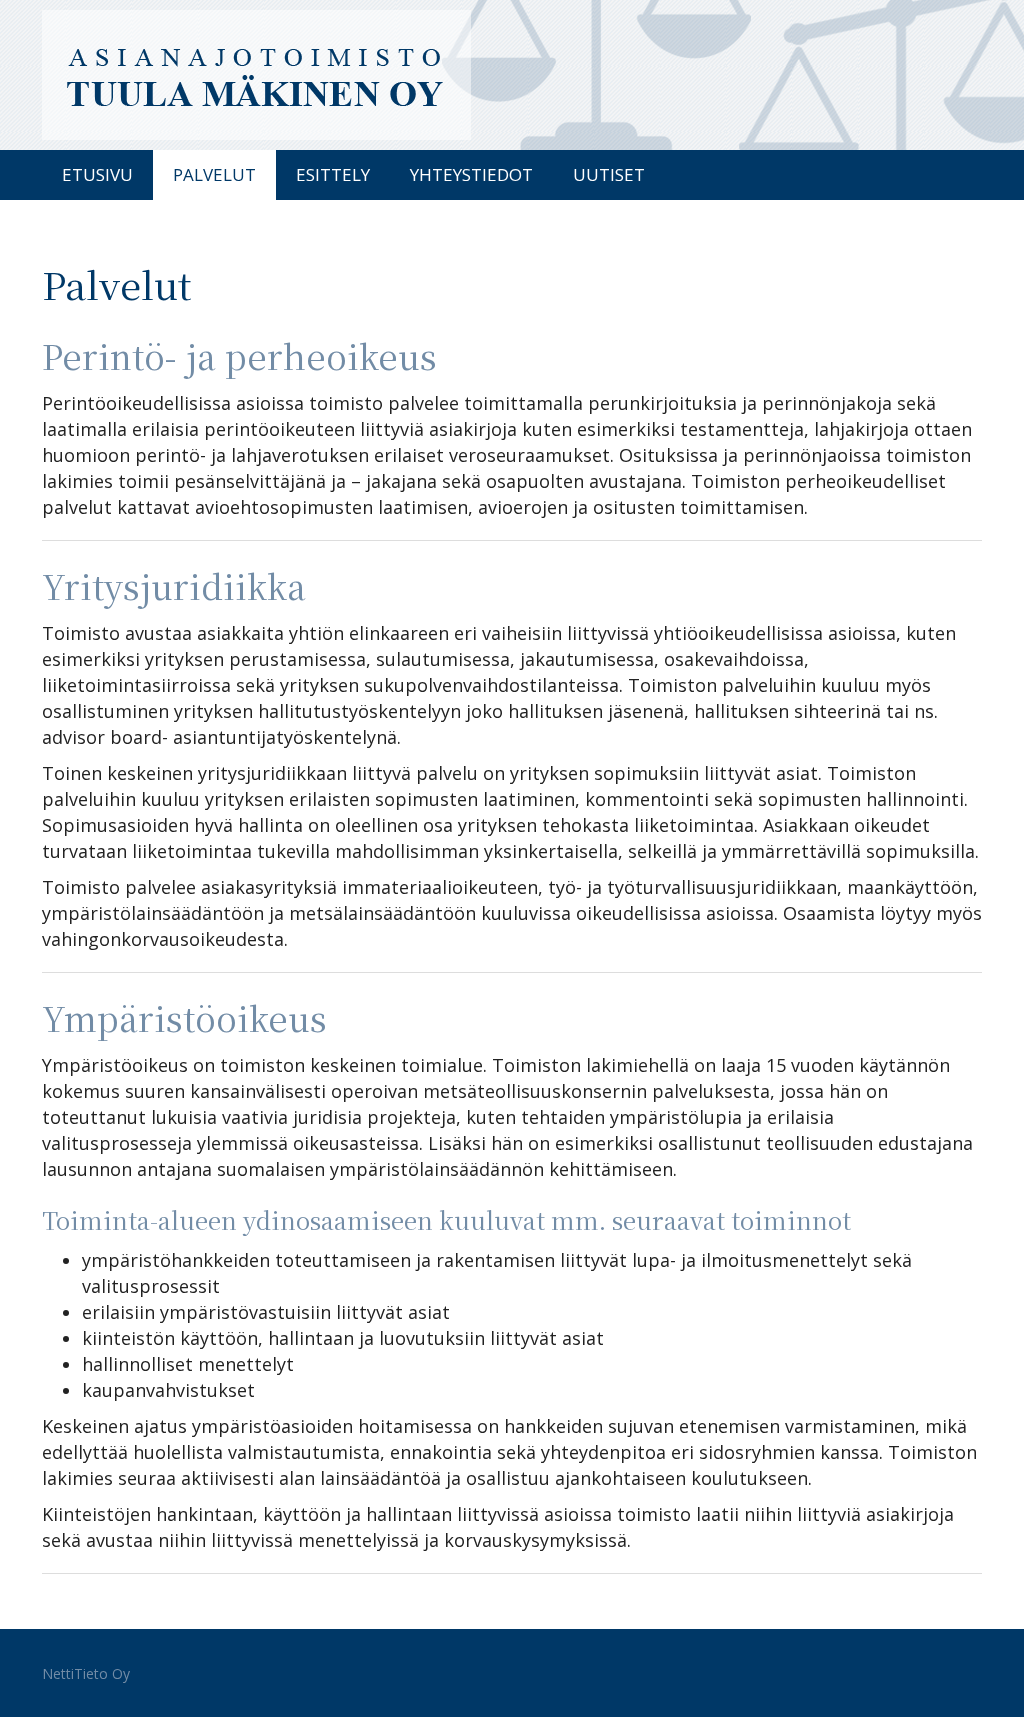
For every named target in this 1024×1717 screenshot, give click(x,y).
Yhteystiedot (471, 174)
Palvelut (214, 174)
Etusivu (97, 174)
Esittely (333, 174)
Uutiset (609, 174)
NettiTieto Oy (86, 1673)
